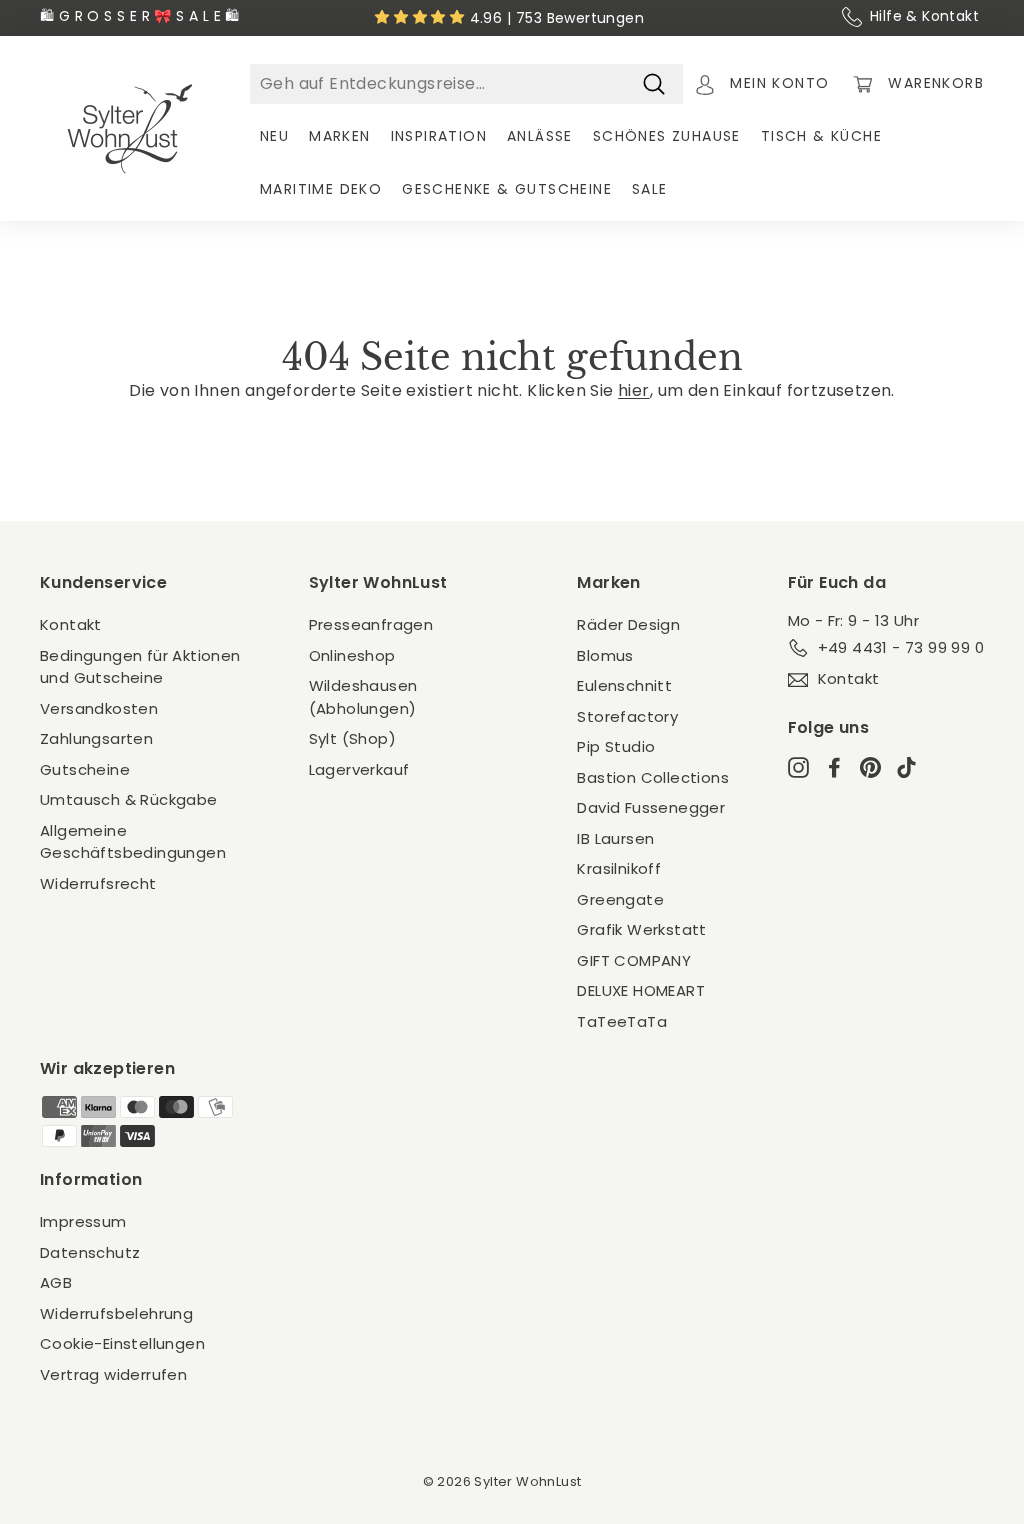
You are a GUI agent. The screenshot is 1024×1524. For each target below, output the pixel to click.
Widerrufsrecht (98, 883)
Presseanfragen (371, 624)
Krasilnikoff (619, 868)
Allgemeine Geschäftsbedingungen (133, 842)
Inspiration (439, 136)
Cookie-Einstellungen (122, 1343)
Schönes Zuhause (667, 136)
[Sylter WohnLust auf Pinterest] (870, 766)
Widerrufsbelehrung (116, 1313)
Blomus (605, 655)
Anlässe (540, 136)
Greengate (620, 899)
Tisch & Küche (821, 136)
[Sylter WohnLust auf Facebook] (834, 766)
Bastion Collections (653, 777)
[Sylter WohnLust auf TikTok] (906, 766)
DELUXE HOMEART (641, 990)
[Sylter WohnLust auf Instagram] (798, 766)
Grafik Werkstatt (641, 929)
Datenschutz (90, 1252)
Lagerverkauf (359, 769)
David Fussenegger (651, 807)
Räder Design (628, 624)
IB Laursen (615, 838)
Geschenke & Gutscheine (507, 189)
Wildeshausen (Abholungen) (363, 697)
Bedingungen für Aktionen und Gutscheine (140, 667)
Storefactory (627, 716)
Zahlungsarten (96, 738)
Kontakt (71, 624)
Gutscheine (85, 769)
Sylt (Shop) (352, 738)
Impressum (83, 1221)
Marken (339, 136)
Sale (650, 189)
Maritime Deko (321, 189)
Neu (274, 136)
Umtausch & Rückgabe (129, 799)
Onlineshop (352, 655)
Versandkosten (99, 708)
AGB (56, 1282)
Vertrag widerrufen (113, 1374)
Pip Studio (616, 746)
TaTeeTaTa (622, 1021)
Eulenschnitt (624, 685)
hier (634, 390)
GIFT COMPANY (634, 960)
